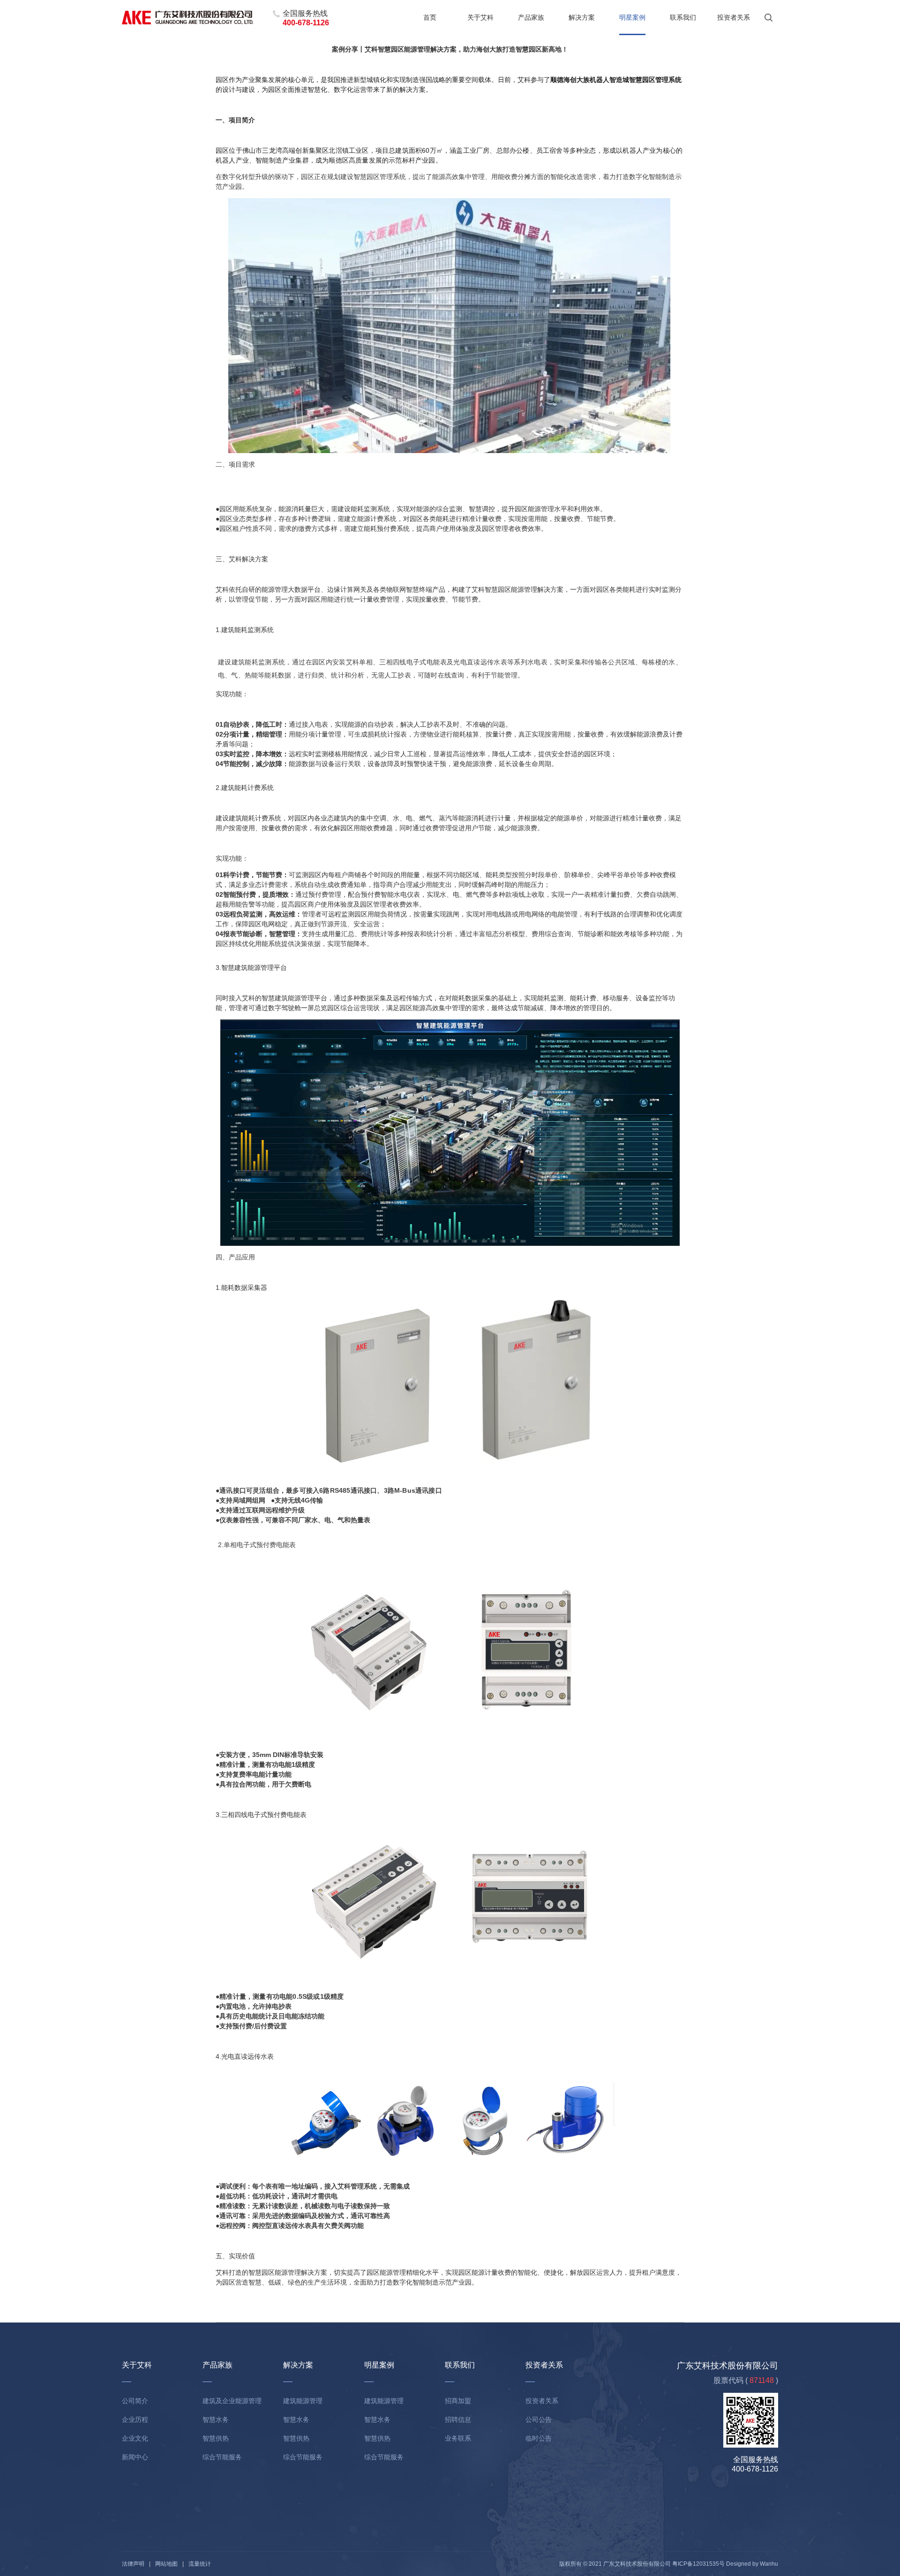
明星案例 (632, 17)
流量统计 (200, 2564)
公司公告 (539, 2420)
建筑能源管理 (303, 2401)
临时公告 (539, 2438)
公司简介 (135, 2401)
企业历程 (135, 2420)
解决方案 (582, 17)
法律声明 (133, 2564)
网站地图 (166, 2564)
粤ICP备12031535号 (698, 2564)
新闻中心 (135, 2457)
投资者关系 (734, 17)
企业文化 (135, 2438)
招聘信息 (458, 2420)
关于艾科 (480, 17)
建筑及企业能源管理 (232, 2401)
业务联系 (458, 2438)
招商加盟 (458, 2401)
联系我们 (683, 17)
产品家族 (531, 17)
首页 (430, 17)
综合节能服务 (222, 2457)
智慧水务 (216, 2420)
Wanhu (769, 2564)
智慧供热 (216, 2438)
